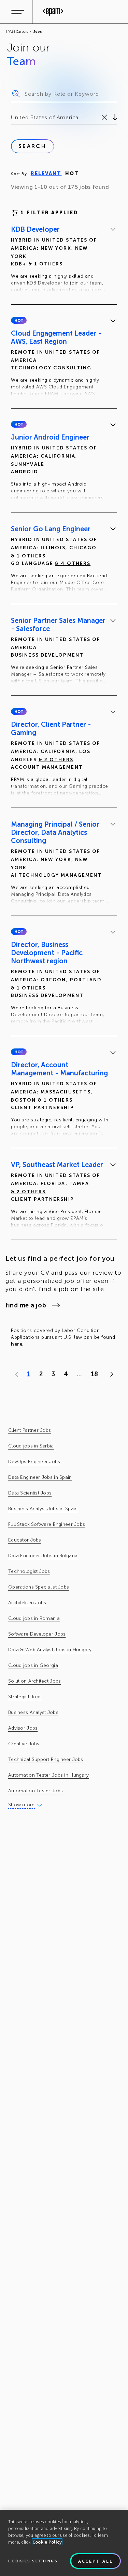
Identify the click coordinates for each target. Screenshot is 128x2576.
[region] (64, 2543)
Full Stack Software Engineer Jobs (47, 1524)
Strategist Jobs (25, 1697)
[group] (64, 261)
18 (94, 1374)
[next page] (110, 1374)
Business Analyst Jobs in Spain (43, 1509)
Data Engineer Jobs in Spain (40, 1477)
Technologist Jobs (29, 1571)
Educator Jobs (25, 1540)
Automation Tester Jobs (35, 1791)
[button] (19, 320)
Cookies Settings (33, 2561)
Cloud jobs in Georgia (33, 1665)
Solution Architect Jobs (34, 1681)
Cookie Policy (47, 2542)
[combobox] (12, 118)
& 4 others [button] (73, 563)
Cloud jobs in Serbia (31, 1446)
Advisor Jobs (23, 1728)
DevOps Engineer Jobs (34, 1462)
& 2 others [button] (56, 760)
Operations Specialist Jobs (39, 1587)
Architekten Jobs (27, 1603)
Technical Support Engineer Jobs (46, 1759)
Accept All (96, 2561)
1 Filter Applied (49, 213)
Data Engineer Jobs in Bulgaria (43, 1556)
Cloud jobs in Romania (34, 1618)
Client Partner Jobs (30, 1430)
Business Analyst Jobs (33, 1712)
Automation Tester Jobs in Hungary (48, 1775)
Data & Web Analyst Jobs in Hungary (50, 1650)
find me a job (26, 1305)
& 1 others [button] (46, 264)
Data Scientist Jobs (30, 1493)
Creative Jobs (24, 1744)
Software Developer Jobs (37, 1634)
